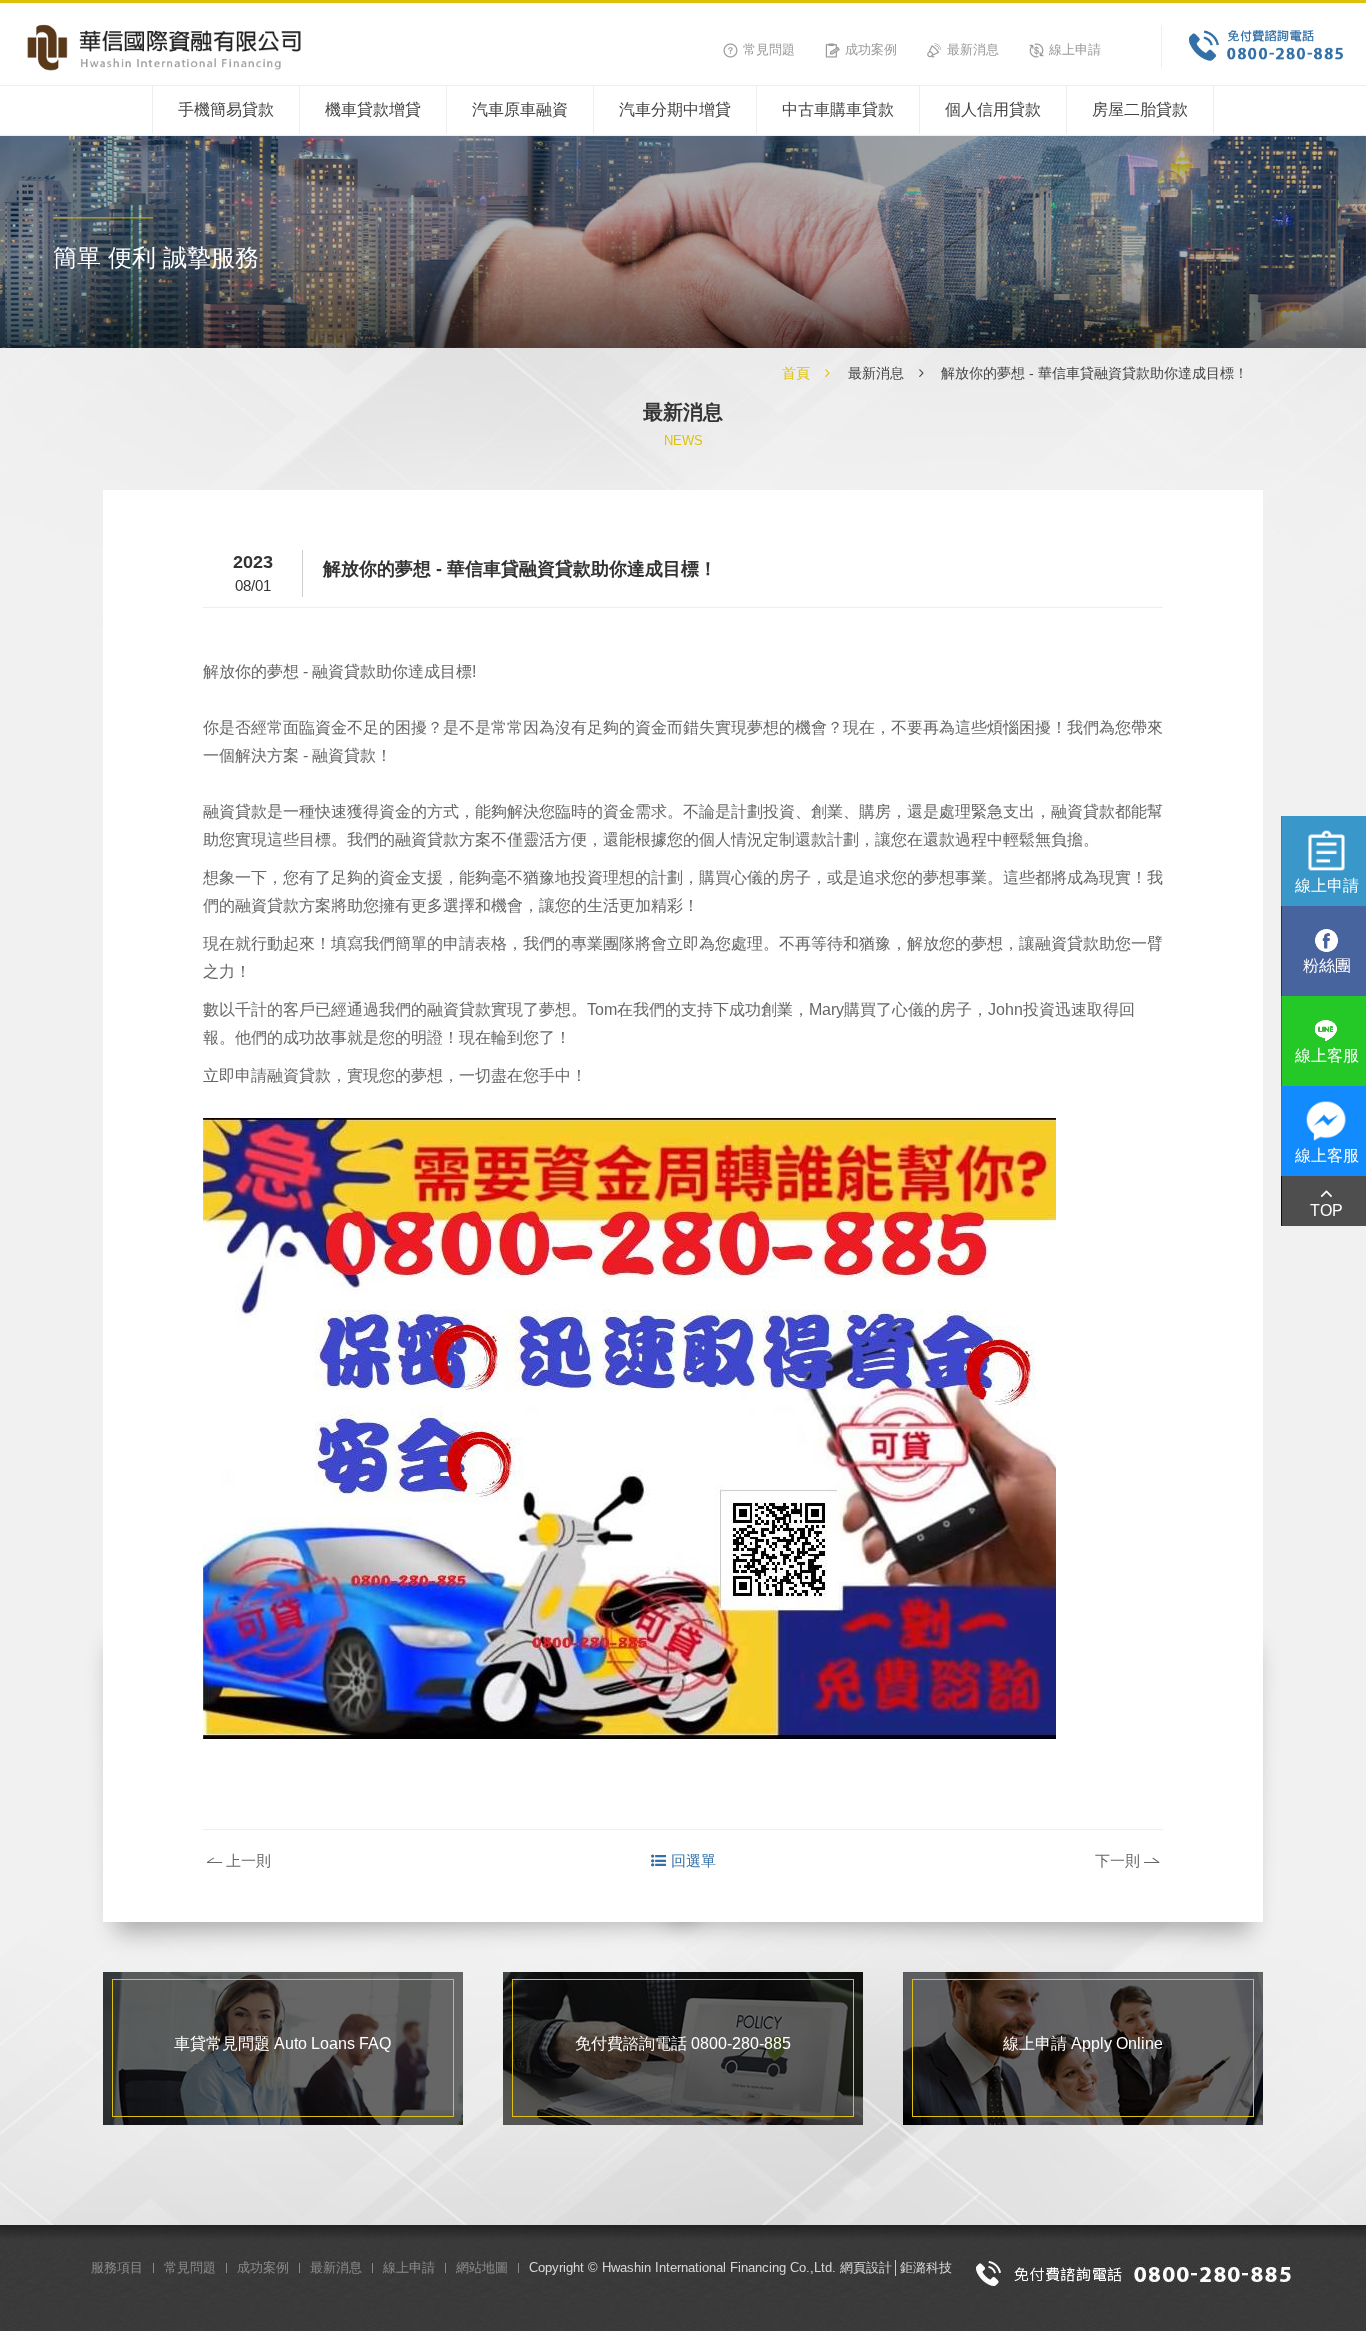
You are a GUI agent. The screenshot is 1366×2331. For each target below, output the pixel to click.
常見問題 (769, 49)
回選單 (693, 1860)
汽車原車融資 (520, 109)
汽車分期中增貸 (675, 109)
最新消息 (973, 49)
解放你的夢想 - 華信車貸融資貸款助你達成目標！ (1094, 373)
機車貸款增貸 (373, 109)
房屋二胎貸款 (1140, 109)
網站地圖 (482, 2267)
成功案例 (871, 49)
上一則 (248, 1860)
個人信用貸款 (993, 109)
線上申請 (1075, 49)
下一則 (1117, 1860)
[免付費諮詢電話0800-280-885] (1134, 2271)
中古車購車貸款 (838, 109)
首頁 (796, 373)
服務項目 (117, 2267)
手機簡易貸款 (226, 109)
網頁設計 (866, 2267)
